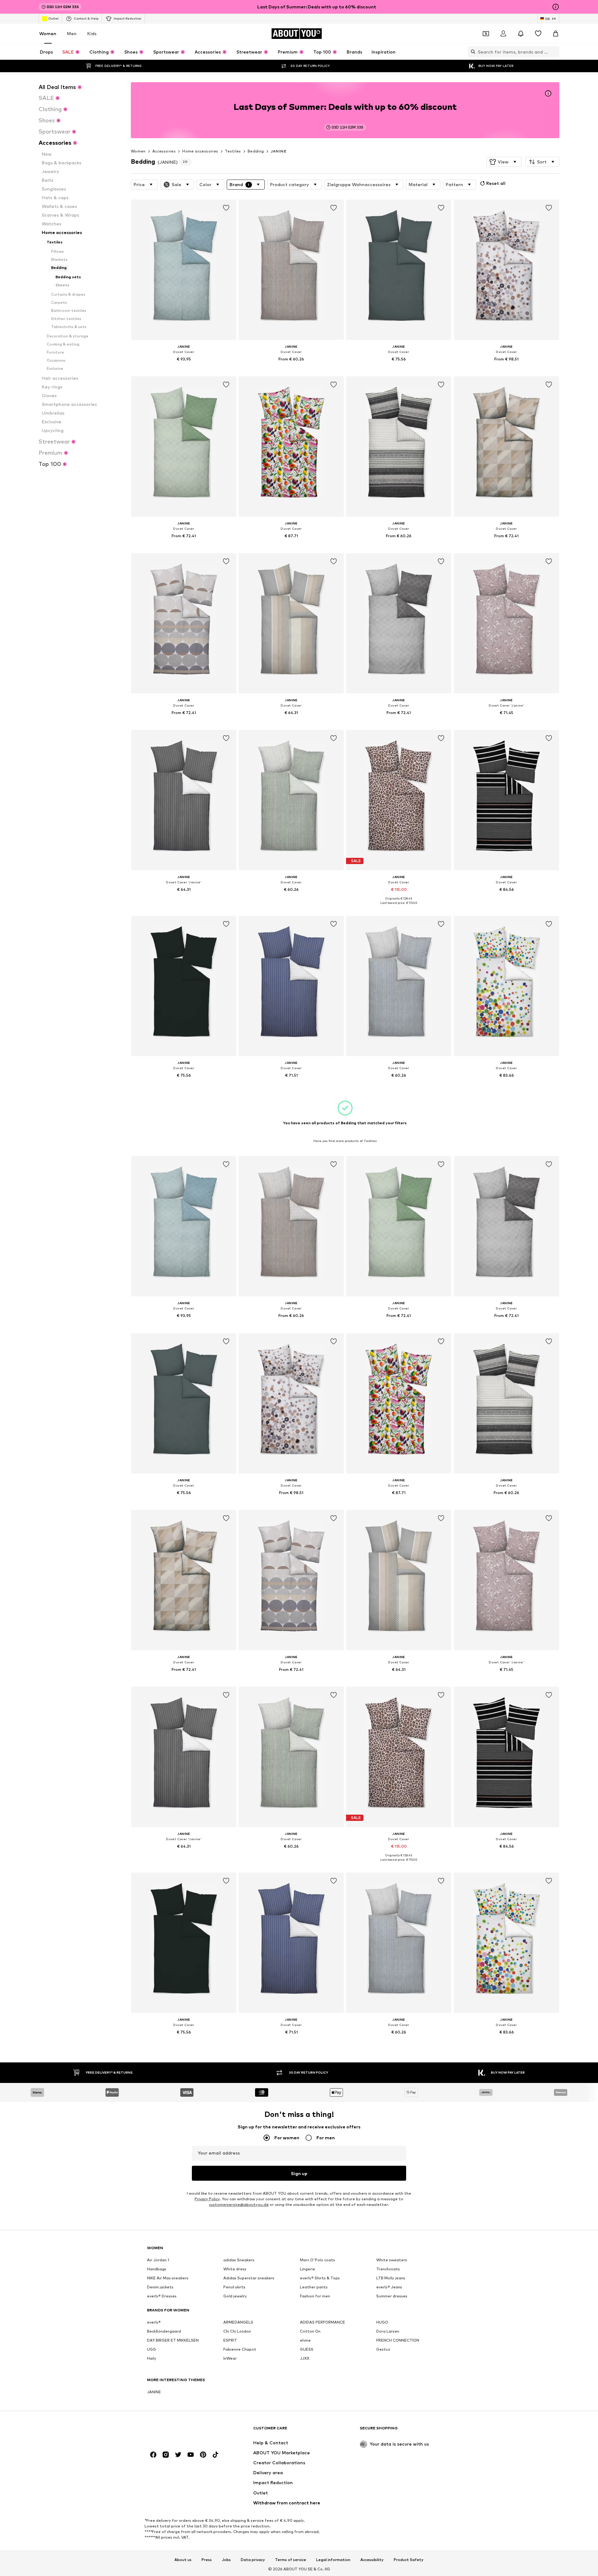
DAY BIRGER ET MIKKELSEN (173, 2340)
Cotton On (310, 2331)
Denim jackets (160, 2287)
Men (72, 33)
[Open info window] (556, 7)
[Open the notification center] (521, 34)
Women (48, 33)
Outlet (53, 18)
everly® (154, 2322)
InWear (230, 2358)
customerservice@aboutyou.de (239, 2205)
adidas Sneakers (239, 2260)
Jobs (226, 2560)
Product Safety (409, 2560)
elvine (305, 2340)
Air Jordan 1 (158, 2260)
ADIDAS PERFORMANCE (323, 2322)
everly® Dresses (162, 2296)
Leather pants (314, 2287)
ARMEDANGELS (238, 2322)
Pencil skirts (234, 2287)
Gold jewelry (235, 2296)
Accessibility (372, 2560)
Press (207, 2560)
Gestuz (383, 2349)
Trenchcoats (388, 2269)
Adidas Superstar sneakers (249, 2278)
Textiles (233, 151)
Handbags (157, 2269)
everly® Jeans (389, 2287)
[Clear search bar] (555, 52)
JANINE (278, 151)
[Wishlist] (538, 34)
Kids (92, 33)
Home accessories (200, 151)
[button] (504, 162)
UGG (152, 2349)
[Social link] (153, 2455)
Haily (152, 2358)
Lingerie (308, 2269)
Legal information (333, 2560)
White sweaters (392, 2260)
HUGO (382, 2322)
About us (183, 2560)
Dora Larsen (388, 2331)
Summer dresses (392, 2296)
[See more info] (184, 368)
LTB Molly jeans (391, 2278)
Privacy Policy (207, 2199)
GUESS (307, 2349)
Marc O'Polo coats (318, 2260)
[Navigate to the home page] (181, 2431)
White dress (235, 2269)
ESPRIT (230, 2340)
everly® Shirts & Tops (320, 2278)
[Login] (503, 34)
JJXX (305, 2358)
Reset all (496, 183)
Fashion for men (315, 2296)
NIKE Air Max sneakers (168, 2278)
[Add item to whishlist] (226, 208)
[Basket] (556, 34)
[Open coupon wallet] (486, 34)
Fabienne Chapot (240, 2349)
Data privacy (253, 2560)
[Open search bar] (472, 52)
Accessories (164, 151)
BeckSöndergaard (164, 2331)
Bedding (256, 151)
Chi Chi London (237, 2331)
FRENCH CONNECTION (398, 2340)
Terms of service (291, 2560)
